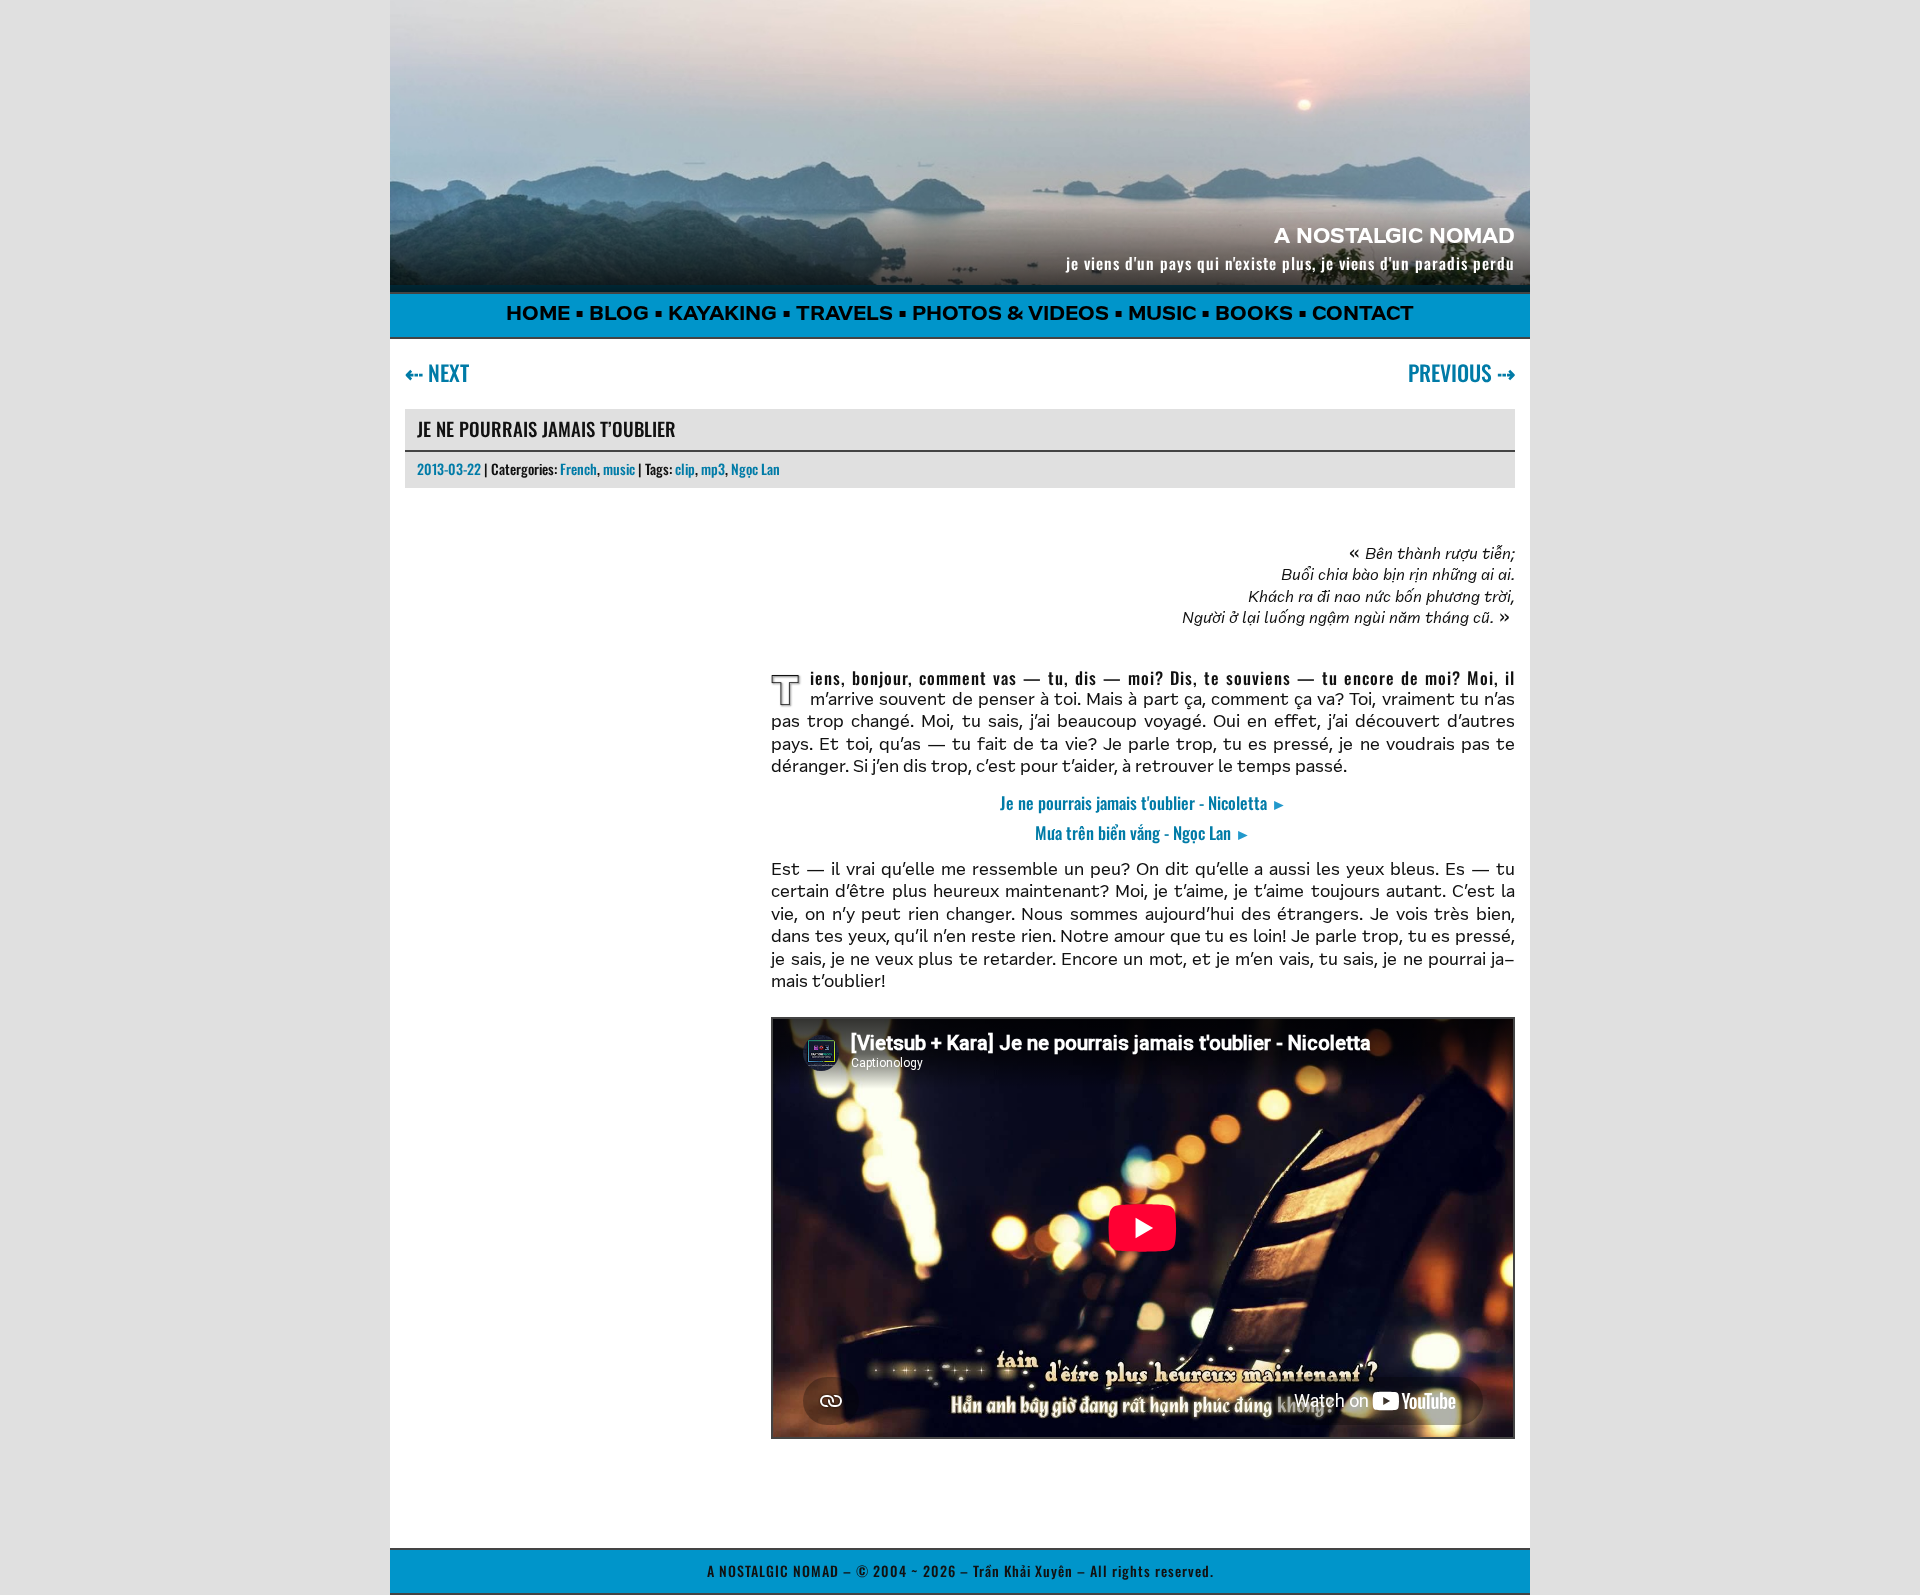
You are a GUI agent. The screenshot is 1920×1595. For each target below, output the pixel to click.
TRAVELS (844, 315)
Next (444, 372)
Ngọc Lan (755, 468)
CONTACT (1363, 315)
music (619, 468)
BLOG (619, 315)
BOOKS (1254, 315)
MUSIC (1162, 315)
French (578, 468)
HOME (538, 315)
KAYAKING (722, 315)
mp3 (713, 468)
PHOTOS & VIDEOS (1010, 315)
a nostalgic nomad (1394, 238)
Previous (1454, 372)
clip (685, 468)
